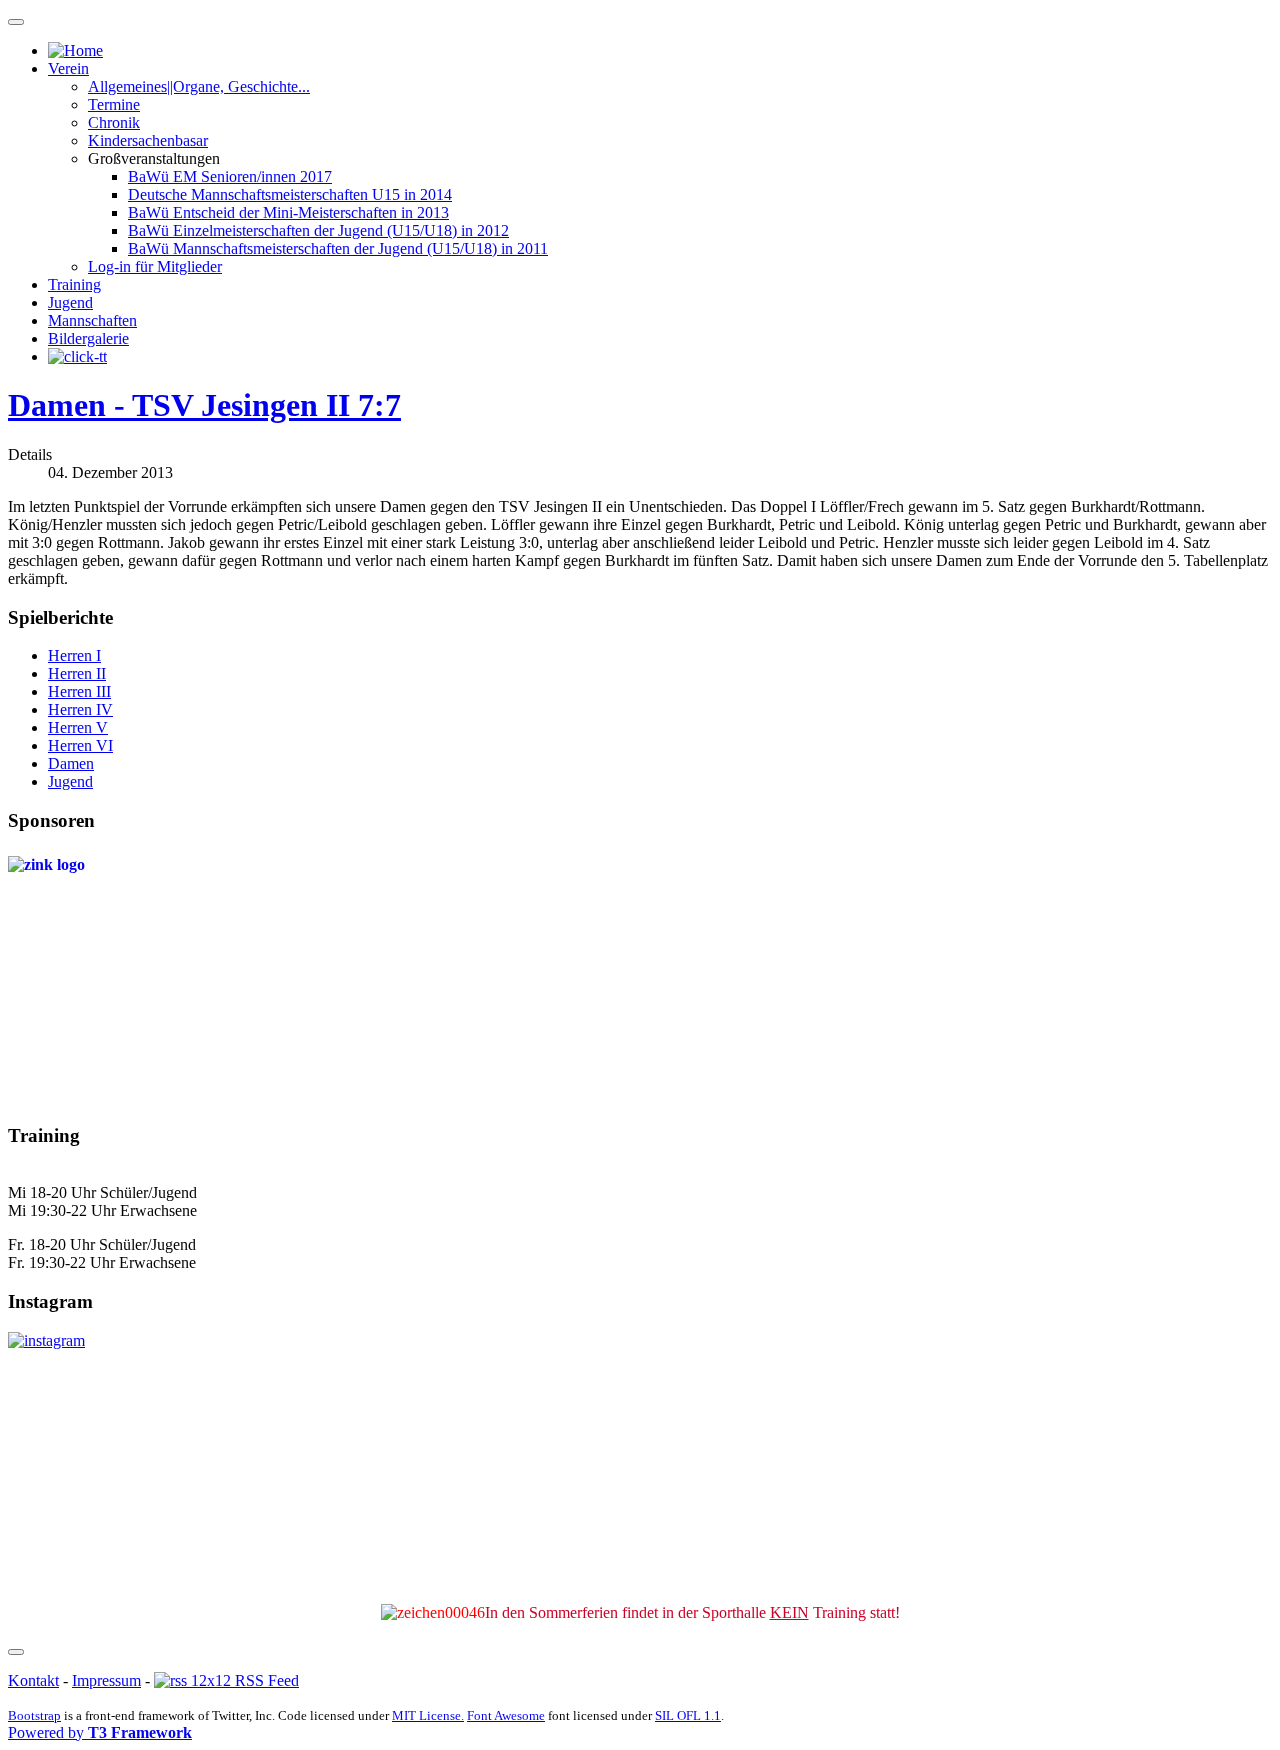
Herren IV (80, 709)
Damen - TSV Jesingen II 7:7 (204, 405)
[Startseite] (75, 50)
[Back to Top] (16, 1652)
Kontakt (33, 1680)
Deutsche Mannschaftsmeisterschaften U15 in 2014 (290, 194)
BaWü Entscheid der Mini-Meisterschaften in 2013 (288, 212)
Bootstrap (34, 1715)
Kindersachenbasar (148, 140)
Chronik (114, 122)
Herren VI (80, 745)
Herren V (78, 727)
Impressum (106, 1680)
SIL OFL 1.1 (688, 1715)
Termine (114, 104)
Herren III (79, 691)
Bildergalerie (88, 338)
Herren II (77, 673)
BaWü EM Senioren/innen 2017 (230, 176)
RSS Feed (265, 1680)
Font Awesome (506, 1715)
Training (74, 284)
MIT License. (428, 1715)
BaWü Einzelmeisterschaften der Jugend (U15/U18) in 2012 (318, 230)
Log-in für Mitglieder (155, 266)
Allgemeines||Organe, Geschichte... (199, 86)
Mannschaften (92, 320)
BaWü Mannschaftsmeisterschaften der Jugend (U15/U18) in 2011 (338, 248)
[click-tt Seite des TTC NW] (77, 356)
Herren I (74, 655)
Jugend (70, 302)
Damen (71, 763)
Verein (68, 68)
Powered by (100, 1732)
